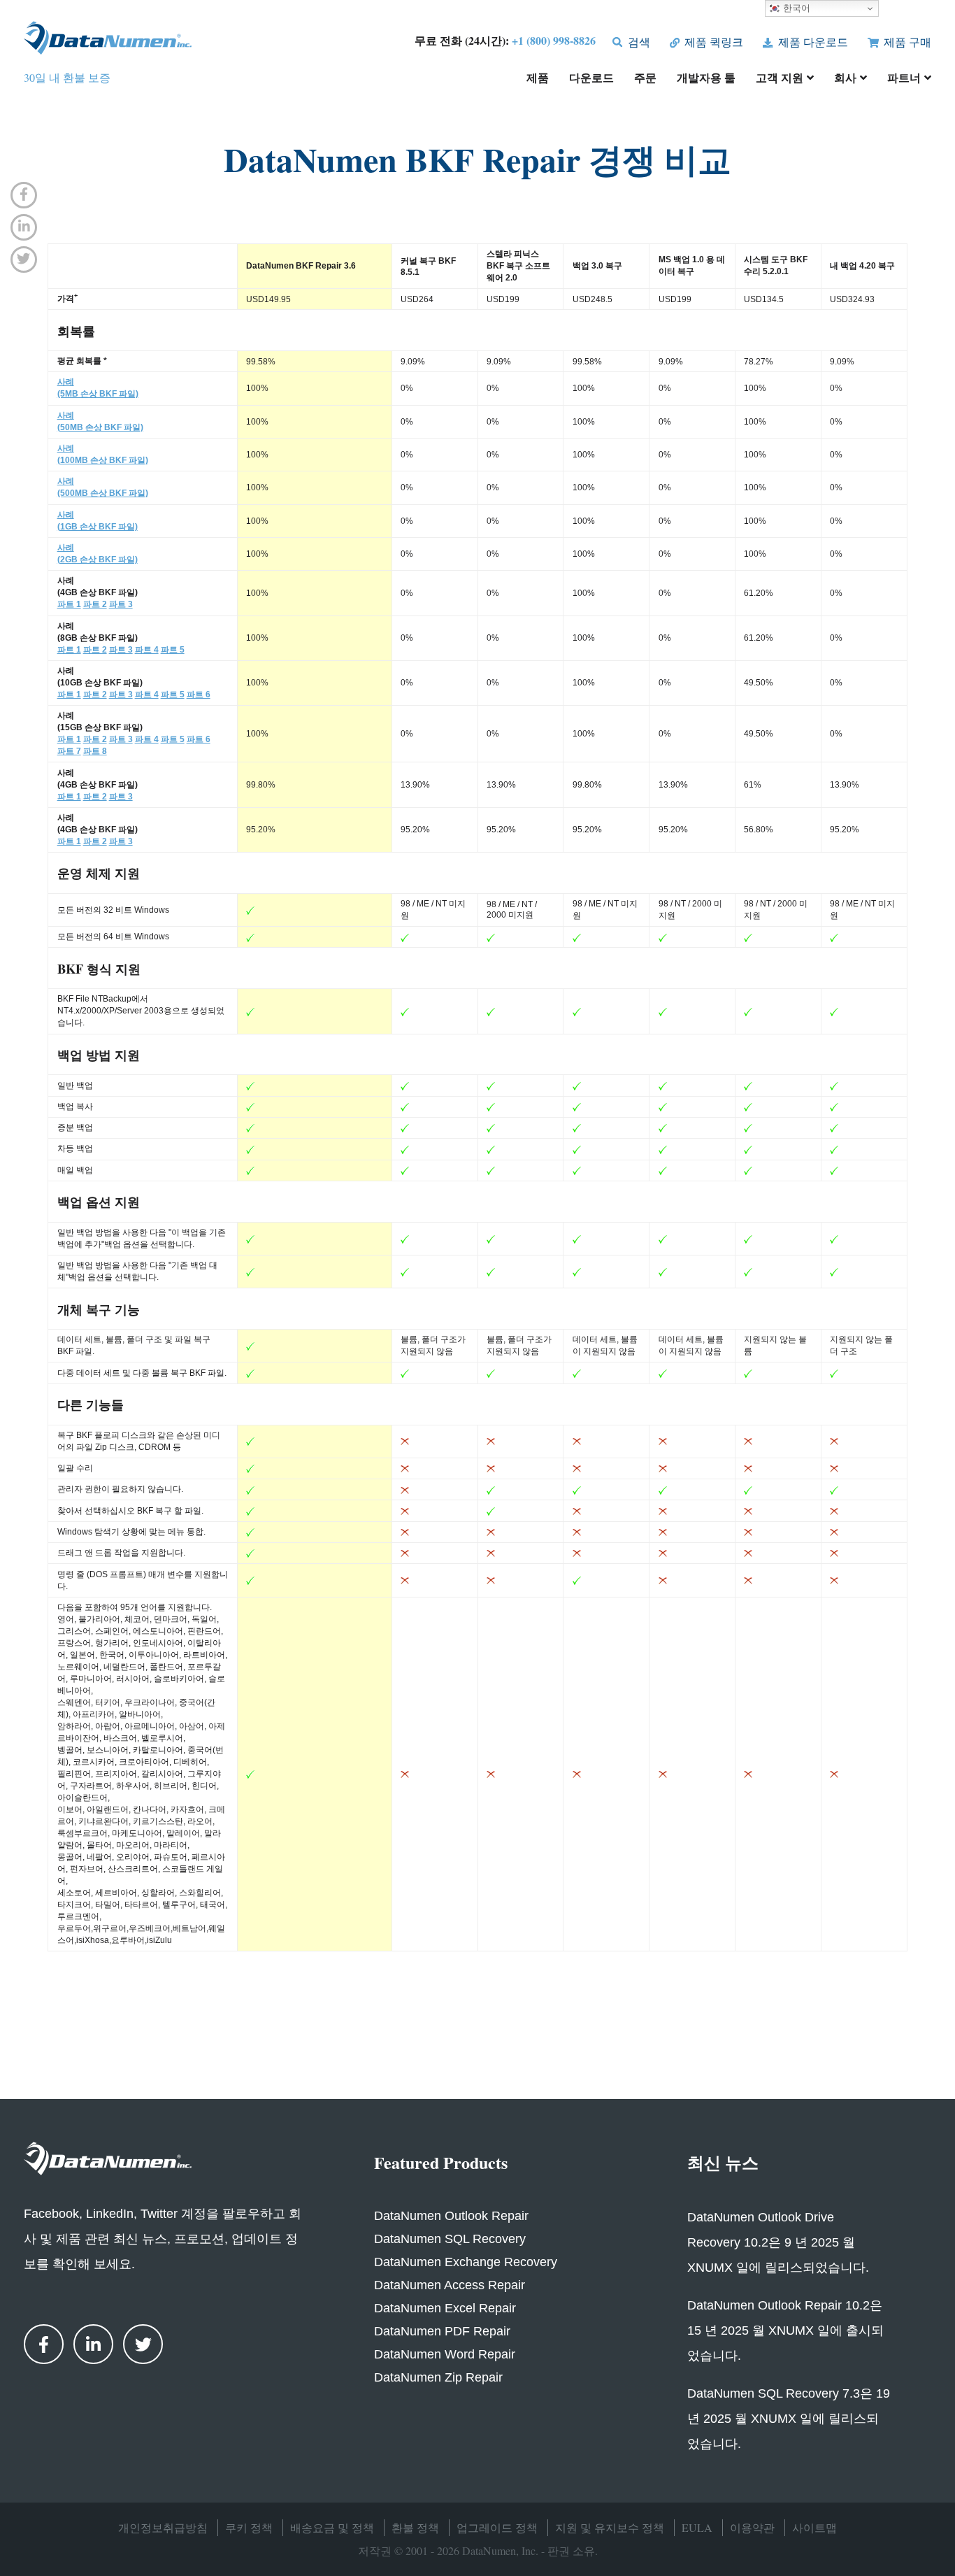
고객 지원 (780, 79)
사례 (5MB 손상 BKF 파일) (98, 388)
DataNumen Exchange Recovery (466, 2262)
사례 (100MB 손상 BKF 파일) (103, 454)
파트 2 (95, 604)
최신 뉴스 (723, 2162)
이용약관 (752, 2527)
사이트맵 (814, 2527)
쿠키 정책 (249, 2527)
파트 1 (69, 604)
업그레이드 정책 (497, 2527)
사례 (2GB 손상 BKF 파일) (98, 554)
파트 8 (95, 751)
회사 (845, 79)
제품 (538, 79)
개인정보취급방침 (163, 2527)
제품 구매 (906, 42)
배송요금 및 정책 (332, 2527)
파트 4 (147, 650)
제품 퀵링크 (712, 42)
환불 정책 (415, 2527)
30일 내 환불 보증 (67, 77)
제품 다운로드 (811, 42)
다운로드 (591, 79)
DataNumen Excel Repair (445, 2308)
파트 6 (199, 695)
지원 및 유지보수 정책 (610, 2527)
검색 (637, 42)
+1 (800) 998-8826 (554, 40)
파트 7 (69, 751)
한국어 (795, 8)
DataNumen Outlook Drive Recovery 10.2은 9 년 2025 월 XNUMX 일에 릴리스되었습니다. (778, 2242)
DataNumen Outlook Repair (451, 2216)
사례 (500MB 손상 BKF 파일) (103, 487)
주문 (645, 79)
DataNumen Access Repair (450, 2285)
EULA (697, 2527)
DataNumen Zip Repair (438, 2377)
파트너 (904, 79)
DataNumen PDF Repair (442, 2331)
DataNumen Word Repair (445, 2354)
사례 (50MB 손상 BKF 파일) (100, 421)
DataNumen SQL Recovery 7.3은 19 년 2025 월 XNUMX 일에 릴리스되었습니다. (789, 2419)
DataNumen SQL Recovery (450, 2239)
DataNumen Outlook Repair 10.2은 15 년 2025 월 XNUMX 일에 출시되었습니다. (785, 2331)
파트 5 (173, 650)
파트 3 (121, 604)
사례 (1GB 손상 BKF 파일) (98, 521)
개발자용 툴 (706, 79)
